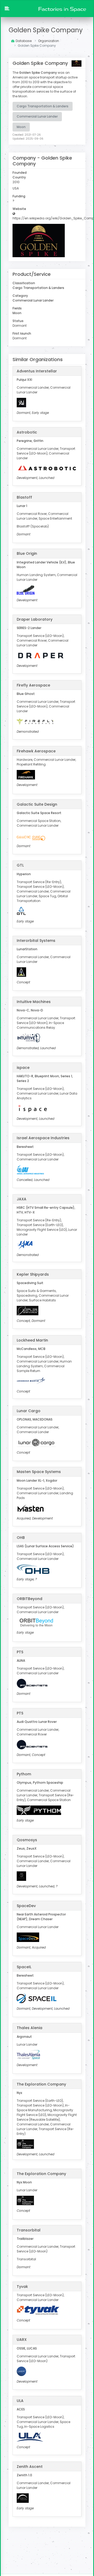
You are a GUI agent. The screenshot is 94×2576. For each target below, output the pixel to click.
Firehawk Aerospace (36, 751)
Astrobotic (27, 432)
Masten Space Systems (39, 1472)
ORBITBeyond (30, 1599)
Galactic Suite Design (37, 804)
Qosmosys (27, 1840)
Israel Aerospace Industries (43, 1138)
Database (24, 41)
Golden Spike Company (46, 30)
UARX (22, 2340)
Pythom (24, 1774)
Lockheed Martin (32, 1340)
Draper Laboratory (35, 619)
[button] (7, 9)
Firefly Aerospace (33, 685)
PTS (20, 1652)
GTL (20, 865)
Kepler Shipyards (33, 1274)
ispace (23, 1068)
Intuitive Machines (34, 1002)
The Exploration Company (41, 2084)
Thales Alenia (30, 2028)
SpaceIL (24, 1967)
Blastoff (24, 497)
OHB (21, 1538)
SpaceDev (26, 1906)
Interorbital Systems (36, 941)
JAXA (22, 1199)
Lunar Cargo (29, 1411)
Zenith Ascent (30, 2467)
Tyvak (22, 2287)
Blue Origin (27, 553)
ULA (20, 2401)
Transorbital (29, 2230)
